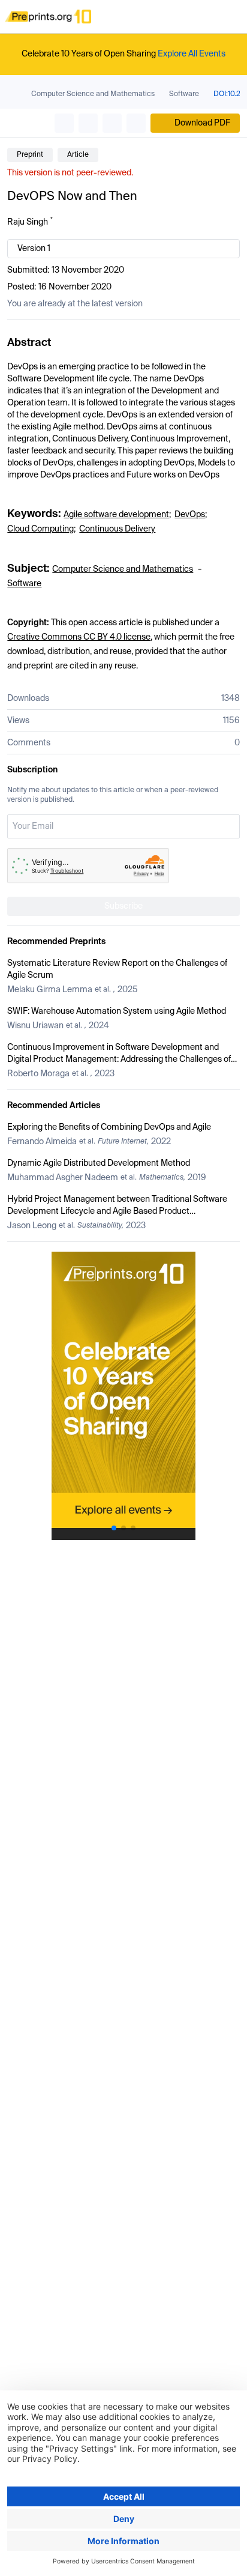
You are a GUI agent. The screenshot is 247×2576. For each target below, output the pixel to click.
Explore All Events (192, 54)
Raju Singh (28, 222)
